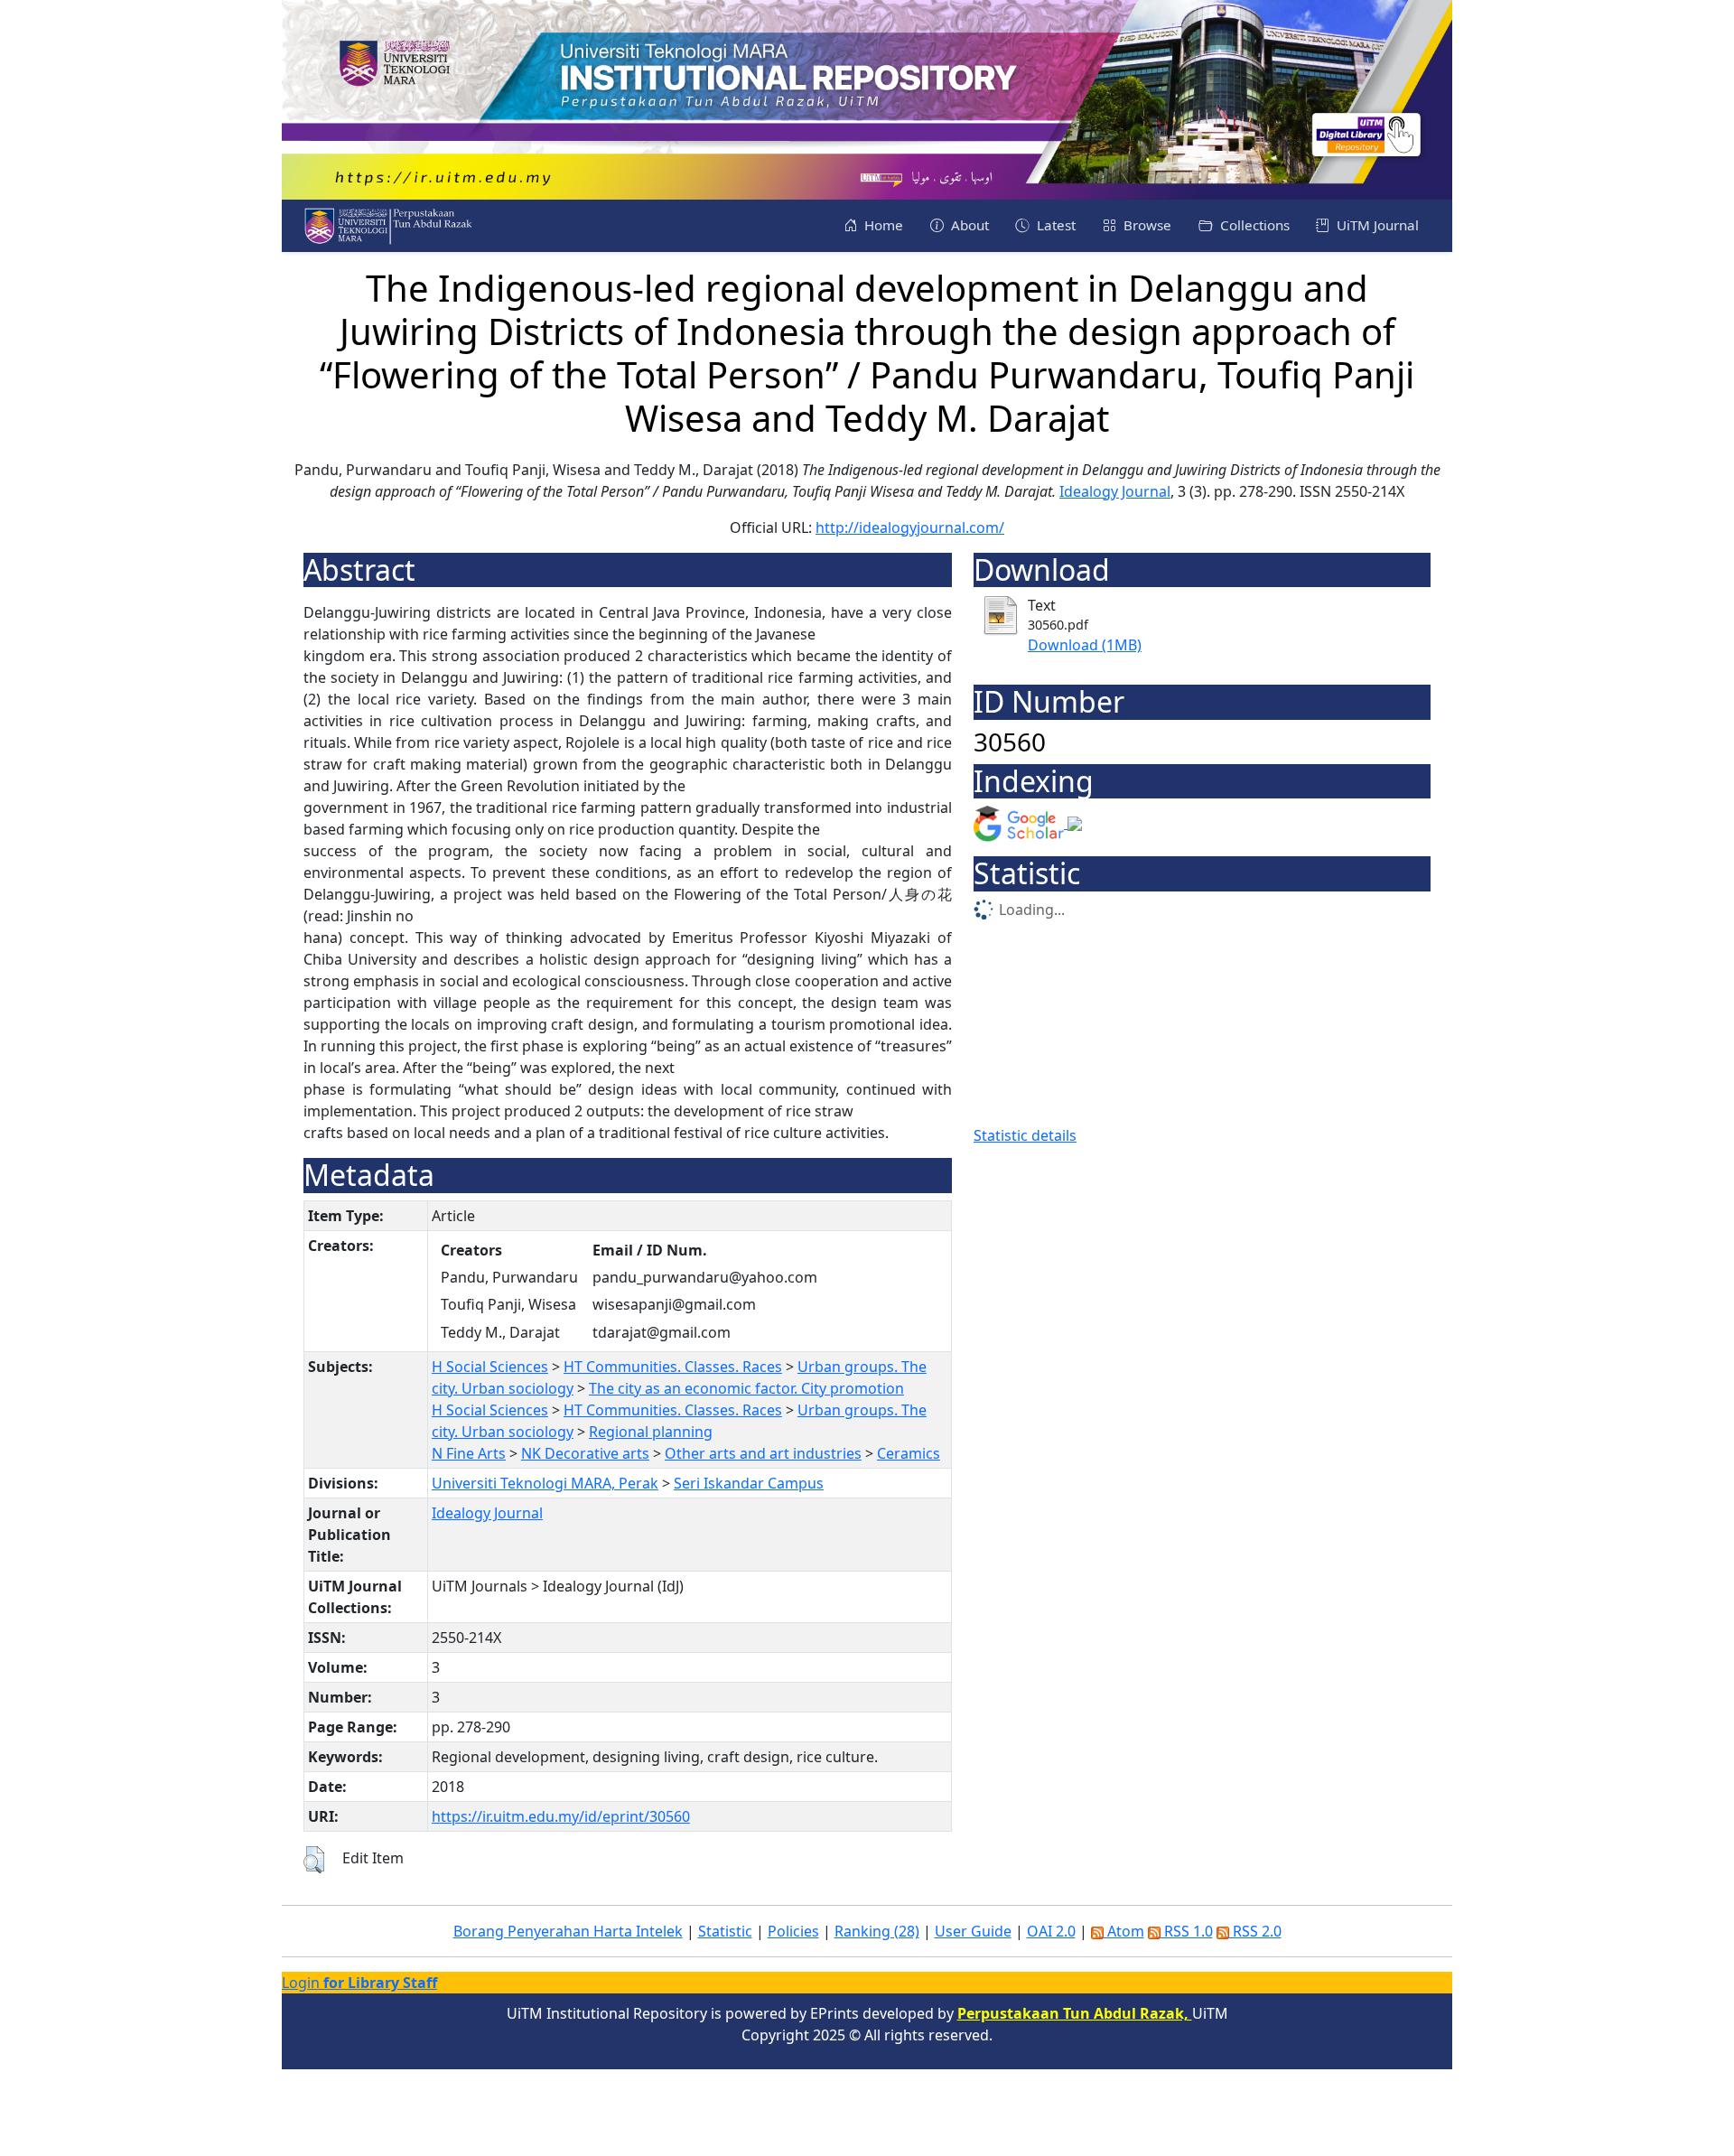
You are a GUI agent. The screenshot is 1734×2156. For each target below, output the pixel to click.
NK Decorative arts (585, 1453)
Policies (793, 1931)
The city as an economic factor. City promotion (746, 1388)
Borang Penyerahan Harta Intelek (568, 1931)
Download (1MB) (1085, 645)
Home (882, 225)
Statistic (725, 1931)
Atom (1124, 1931)
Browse (1146, 225)
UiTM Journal (1376, 225)
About (968, 225)
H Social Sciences (490, 1367)
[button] (314, 1860)
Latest (1054, 225)
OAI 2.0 (1051, 1931)
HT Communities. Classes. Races (673, 1367)
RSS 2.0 (1255, 1931)
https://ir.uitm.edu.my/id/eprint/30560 (561, 1816)
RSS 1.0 (1187, 1931)
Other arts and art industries (763, 1453)
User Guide (973, 1931)
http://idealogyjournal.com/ (910, 527)
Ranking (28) (877, 1931)
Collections (1253, 225)
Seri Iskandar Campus (749, 1483)
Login (359, 1983)
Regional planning (651, 1432)
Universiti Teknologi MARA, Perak (545, 1483)
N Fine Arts (469, 1453)
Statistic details (1025, 1135)
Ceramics (909, 1453)
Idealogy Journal (1115, 491)
